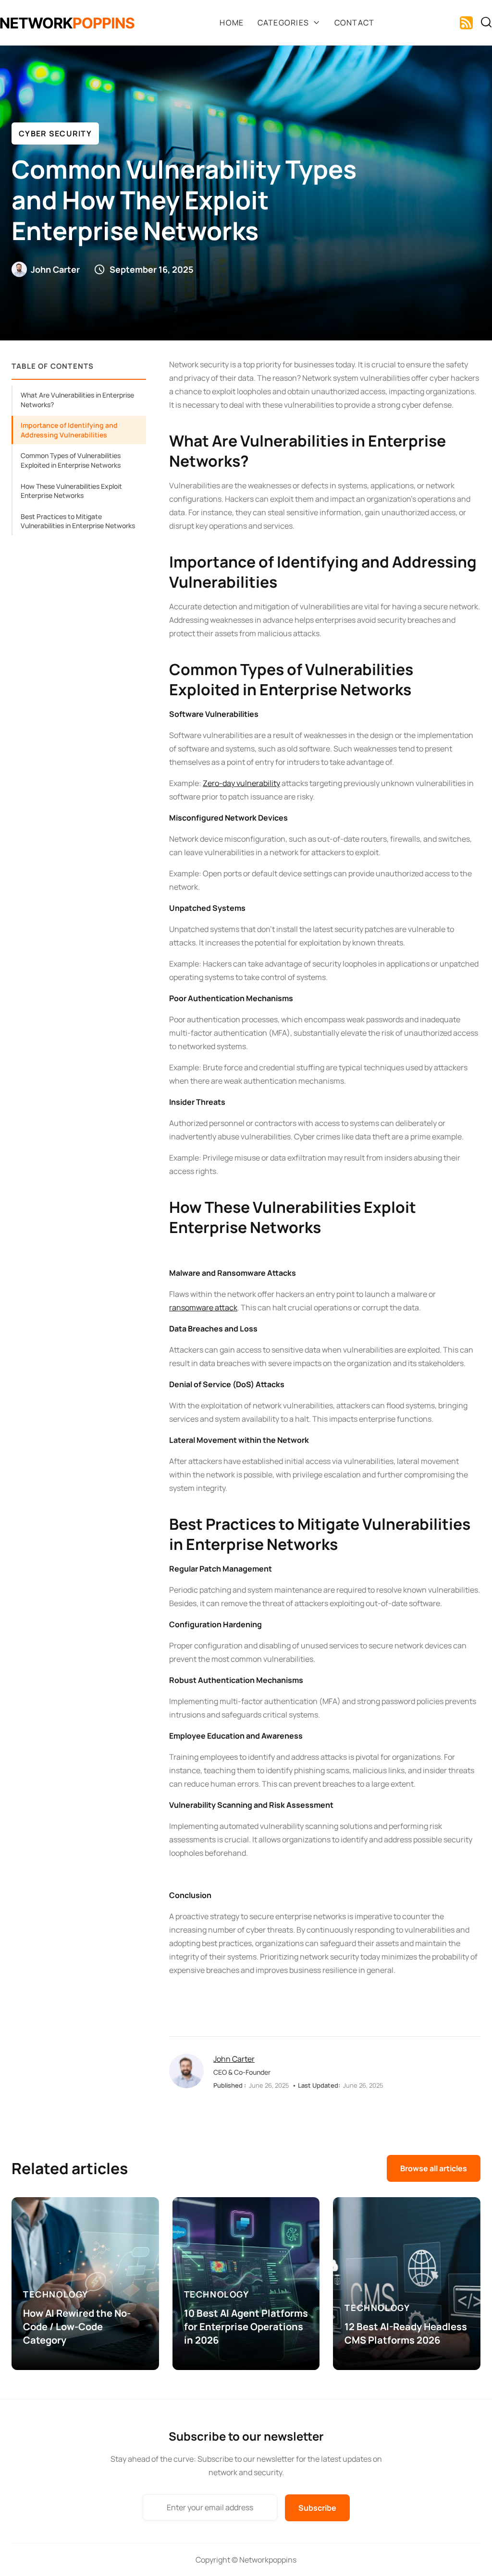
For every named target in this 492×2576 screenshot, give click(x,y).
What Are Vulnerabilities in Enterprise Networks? (77, 400)
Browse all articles (434, 2168)
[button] (289, 23)
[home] (67, 23)
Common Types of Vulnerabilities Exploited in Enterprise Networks (71, 460)
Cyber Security (55, 133)
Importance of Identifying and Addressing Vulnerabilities (69, 430)
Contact (355, 23)
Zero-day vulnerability (241, 783)
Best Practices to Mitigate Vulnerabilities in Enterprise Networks (78, 521)
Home (232, 23)
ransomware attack (203, 1307)
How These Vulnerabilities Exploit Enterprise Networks (71, 491)
